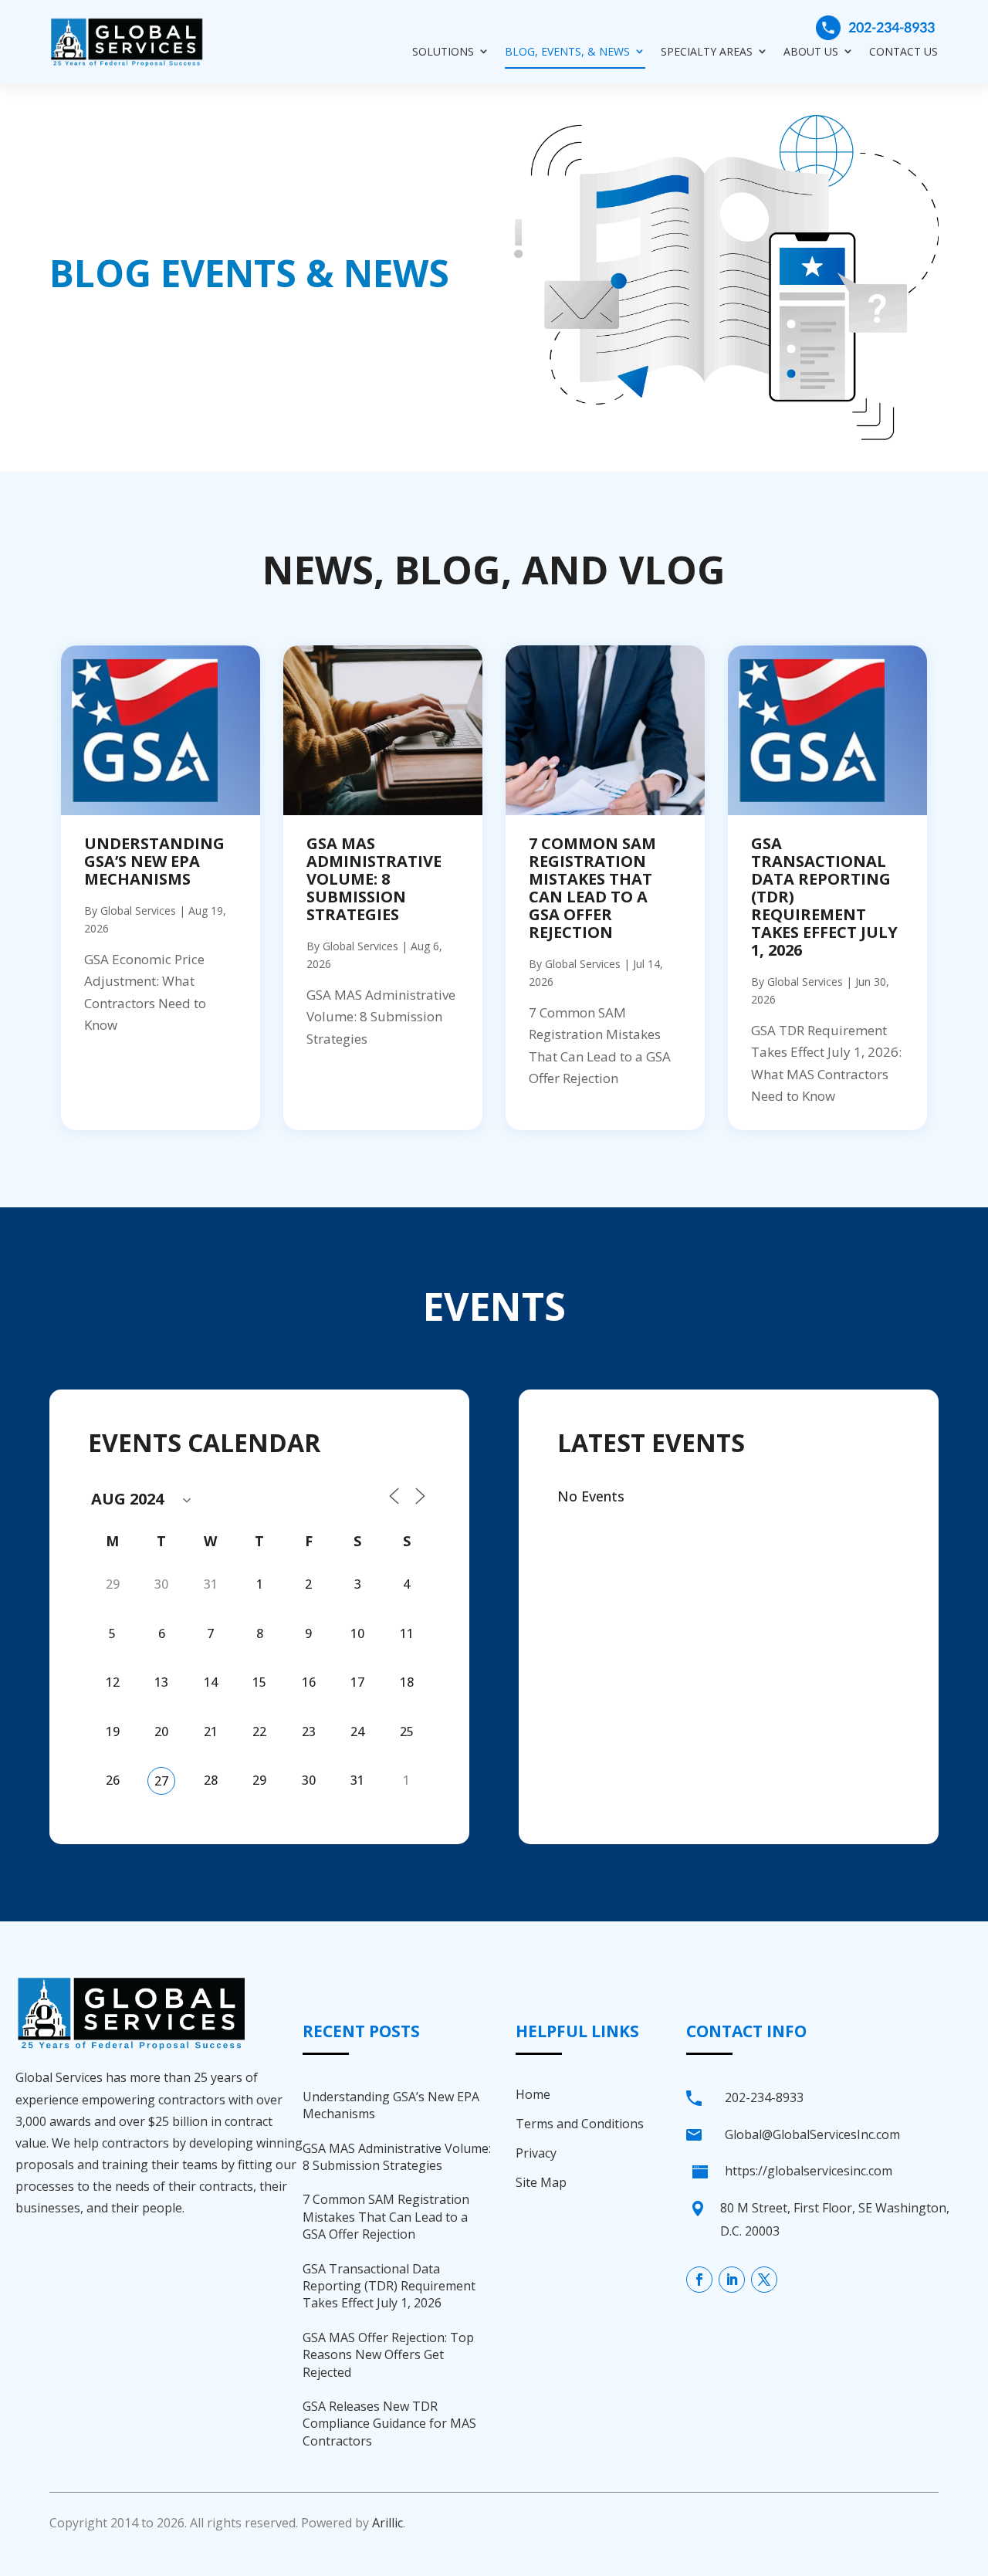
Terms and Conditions (580, 2124)
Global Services (138, 911)
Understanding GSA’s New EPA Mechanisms (154, 861)
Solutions (443, 51)
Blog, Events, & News (567, 51)
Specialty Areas (707, 51)
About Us (811, 51)
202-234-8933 (892, 27)
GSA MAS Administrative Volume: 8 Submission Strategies (374, 879)
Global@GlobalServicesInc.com (812, 2134)
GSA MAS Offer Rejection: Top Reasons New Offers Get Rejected (388, 2355)
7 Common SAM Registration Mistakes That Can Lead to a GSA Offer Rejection (592, 888)
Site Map (541, 2182)
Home (533, 2094)
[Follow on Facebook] (699, 2280)
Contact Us (903, 51)
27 (161, 1781)
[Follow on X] (764, 2280)
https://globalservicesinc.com (809, 2171)
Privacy (536, 2153)
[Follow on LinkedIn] (732, 2280)
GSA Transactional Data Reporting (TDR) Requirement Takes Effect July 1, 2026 (389, 2286)
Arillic (387, 2523)
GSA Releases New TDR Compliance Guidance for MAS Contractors (389, 2424)
